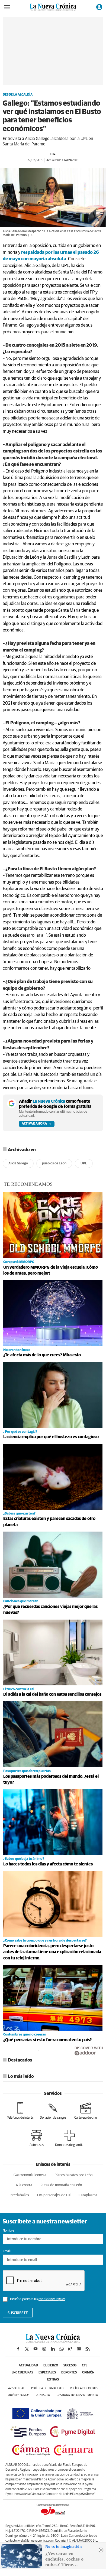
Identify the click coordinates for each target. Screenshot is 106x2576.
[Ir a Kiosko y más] (70, 2349)
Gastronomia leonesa (30, 2175)
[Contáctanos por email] (79, 2349)
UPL (84, 1163)
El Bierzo (51, 2366)
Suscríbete (18, 2313)
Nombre (8, 2231)
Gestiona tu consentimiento (77, 2395)
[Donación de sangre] (53, 2111)
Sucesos (70, 2366)
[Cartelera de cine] (86, 2111)
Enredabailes (19, 2195)
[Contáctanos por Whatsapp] (62, 2349)
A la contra (24, 2185)
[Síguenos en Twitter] (27, 2349)
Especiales (47, 2373)
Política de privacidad (47, 2388)
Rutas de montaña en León (61, 2185)
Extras (53, 2380)
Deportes (69, 2373)
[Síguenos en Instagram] (44, 2349)
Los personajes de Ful (54, 2195)
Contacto (43, 2395)
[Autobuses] (37, 2138)
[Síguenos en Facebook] (18, 2349)
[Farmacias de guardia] (69, 2138)
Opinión (88, 2373)
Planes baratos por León (73, 2175)
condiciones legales (52, 2299)
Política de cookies (84, 2388)
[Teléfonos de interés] (20, 2111)
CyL (85, 2366)
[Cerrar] (101, 2550)
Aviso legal (16, 2388)
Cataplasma (88, 2195)
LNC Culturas (22, 2373)
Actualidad (28, 2366)
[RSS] (88, 2349)
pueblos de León (54, 1163)
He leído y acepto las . (38, 2299)
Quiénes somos (19, 2395)
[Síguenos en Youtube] (36, 2349)
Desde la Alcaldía (18, 95)
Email (7, 2251)
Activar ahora (34, 1124)
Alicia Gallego (18, 1163)
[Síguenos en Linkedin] (53, 2349)
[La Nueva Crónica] (53, 2341)
